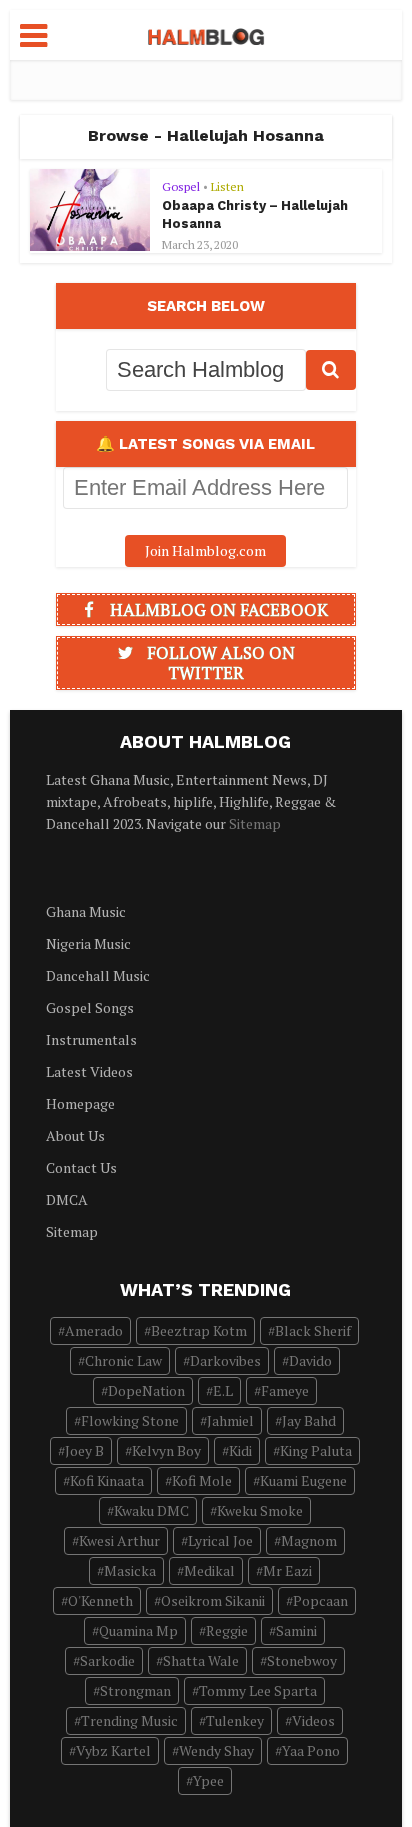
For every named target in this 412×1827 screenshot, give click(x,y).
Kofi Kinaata (107, 1480)
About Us (75, 1135)
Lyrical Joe (220, 1540)
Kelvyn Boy (166, 1450)
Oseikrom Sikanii (213, 1600)
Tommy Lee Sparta (258, 1690)
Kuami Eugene (303, 1480)
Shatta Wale (201, 1660)
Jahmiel (230, 1420)
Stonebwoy (302, 1660)
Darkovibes (225, 1360)
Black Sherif (313, 1330)
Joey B (84, 1450)
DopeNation (146, 1390)
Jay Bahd (309, 1420)
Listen (227, 186)
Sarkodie (107, 1660)
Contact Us (81, 1167)
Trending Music (129, 1720)
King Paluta (316, 1450)
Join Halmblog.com (205, 550)
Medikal (209, 1570)
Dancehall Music (98, 975)
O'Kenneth (100, 1600)
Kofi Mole (202, 1480)
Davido (310, 1360)
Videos (313, 1720)
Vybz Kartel (113, 1750)
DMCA (67, 1199)
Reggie (227, 1630)
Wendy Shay (216, 1750)
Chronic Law (123, 1360)
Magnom (309, 1540)
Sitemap (255, 823)
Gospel (181, 186)
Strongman (135, 1690)
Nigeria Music (88, 943)
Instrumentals (91, 1039)
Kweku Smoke (260, 1510)
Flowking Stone (130, 1420)
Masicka (130, 1570)
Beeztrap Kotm (199, 1330)
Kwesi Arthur (119, 1540)
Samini (296, 1630)
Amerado (94, 1330)
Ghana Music (86, 911)
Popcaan (320, 1600)
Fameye (285, 1390)
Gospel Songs (90, 1007)
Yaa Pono (311, 1750)
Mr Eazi (287, 1570)
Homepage (80, 1103)
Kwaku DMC (151, 1510)
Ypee (208, 1780)
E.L (223, 1390)
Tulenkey (235, 1720)
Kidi (240, 1450)
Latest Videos (89, 1071)
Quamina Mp (138, 1630)
